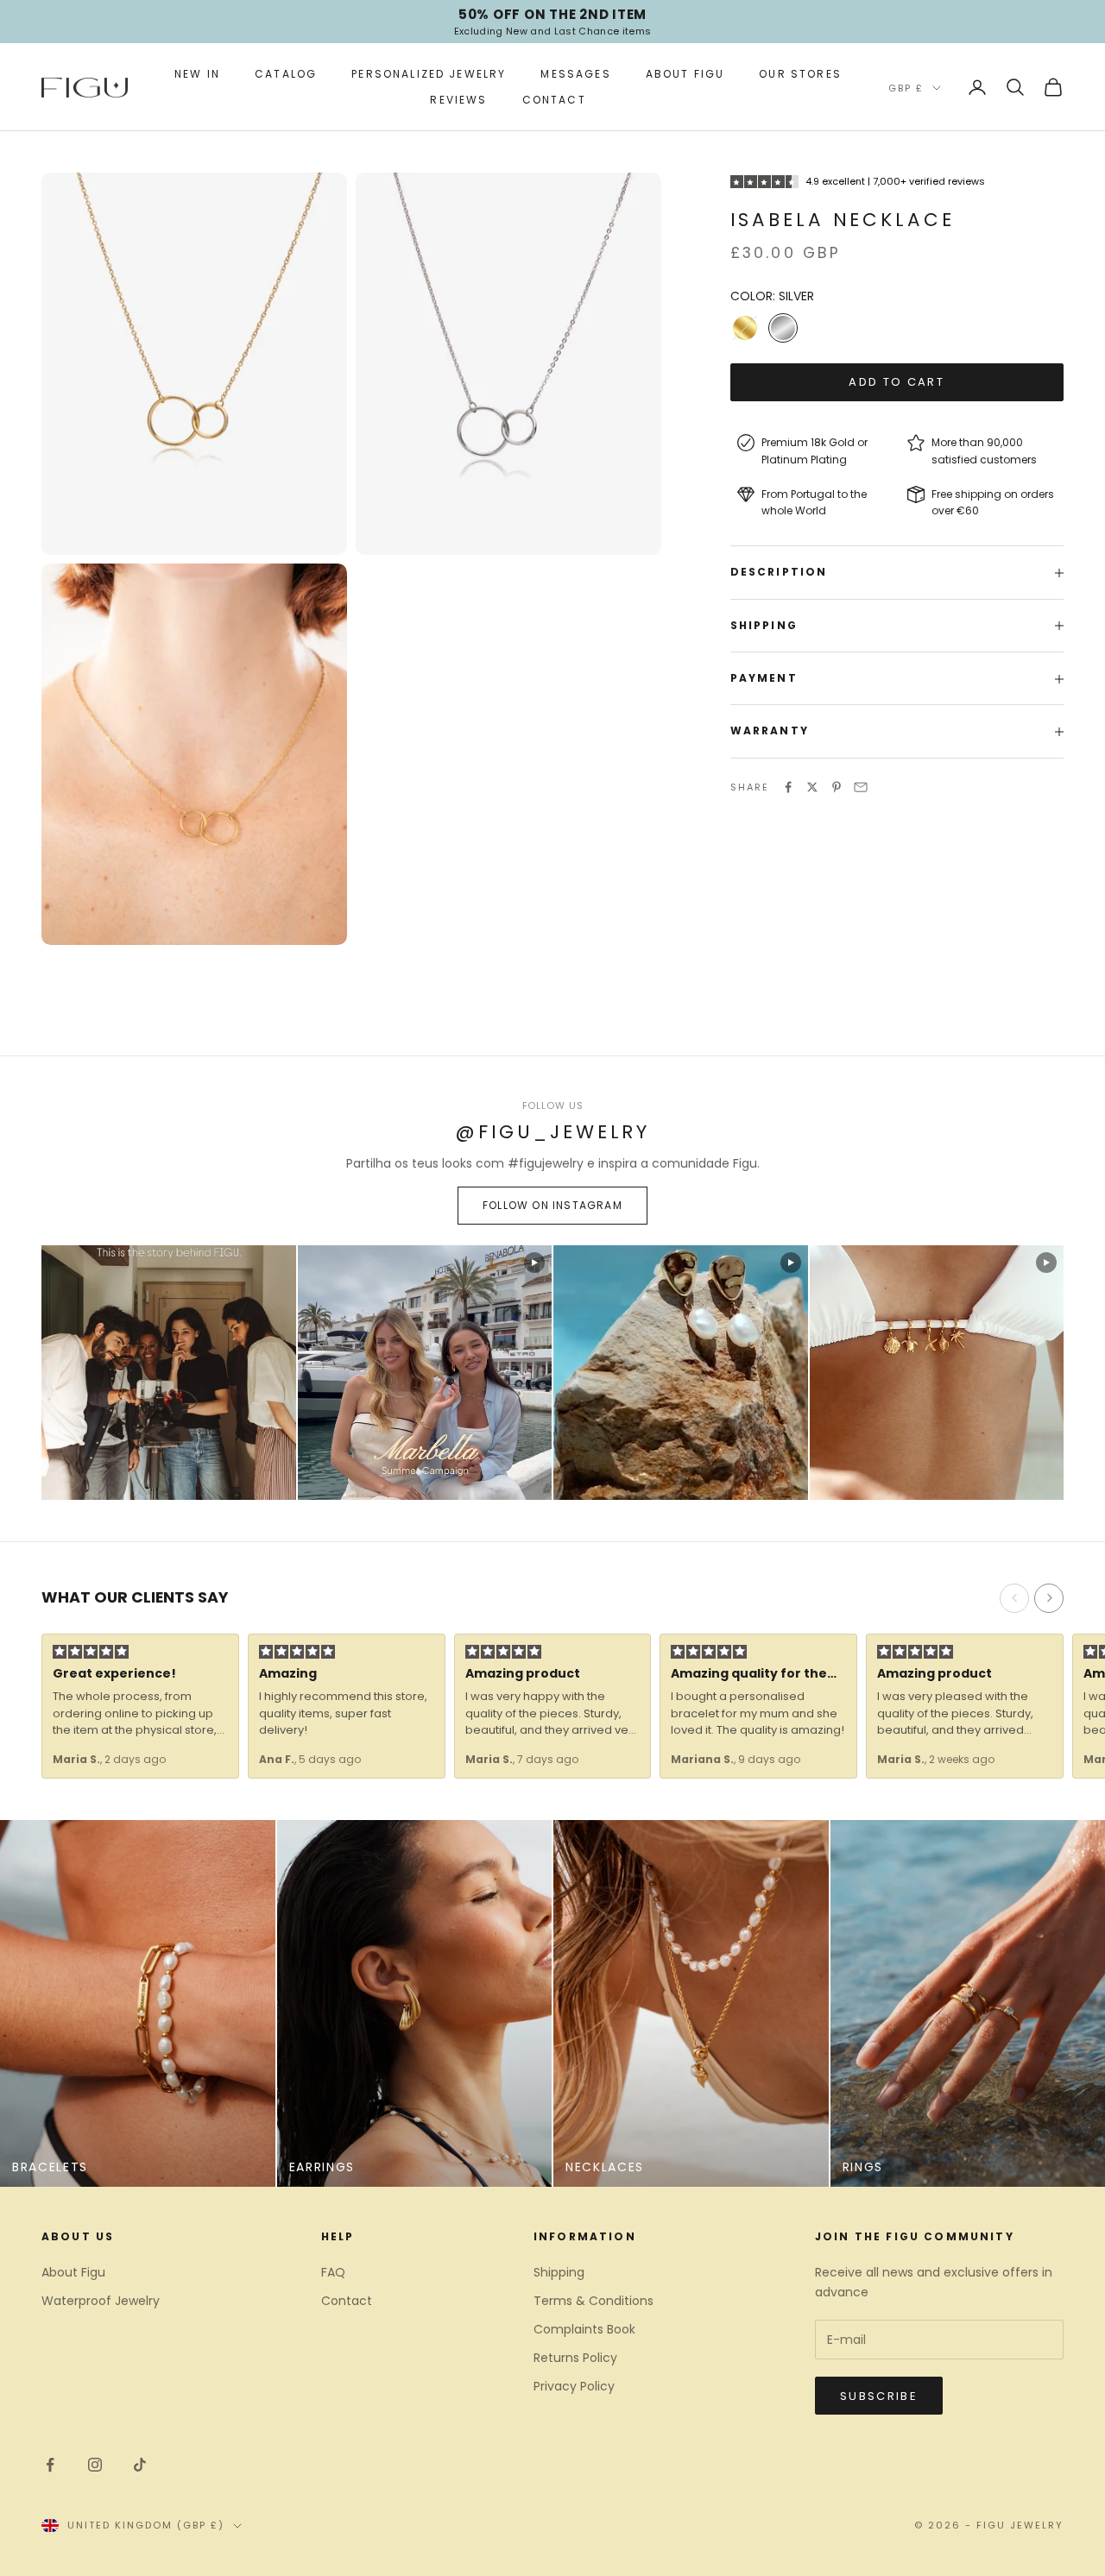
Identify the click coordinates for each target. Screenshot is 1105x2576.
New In (197, 74)
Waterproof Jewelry (101, 2301)
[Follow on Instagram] (95, 2465)
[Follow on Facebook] (50, 2465)
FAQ (333, 2272)
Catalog (286, 74)
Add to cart (897, 383)
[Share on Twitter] (812, 787)
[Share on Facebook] (788, 787)
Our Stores (800, 74)
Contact (554, 100)
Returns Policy (575, 2358)
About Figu (685, 74)
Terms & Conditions (594, 2301)
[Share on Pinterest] (837, 787)
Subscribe (879, 2396)
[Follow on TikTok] (140, 2465)
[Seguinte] (1049, 1598)
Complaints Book (584, 2329)
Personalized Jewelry (429, 74)
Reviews (458, 100)
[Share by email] (861, 787)
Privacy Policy (574, 2386)
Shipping (559, 2272)
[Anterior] (1014, 1598)
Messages (575, 74)
